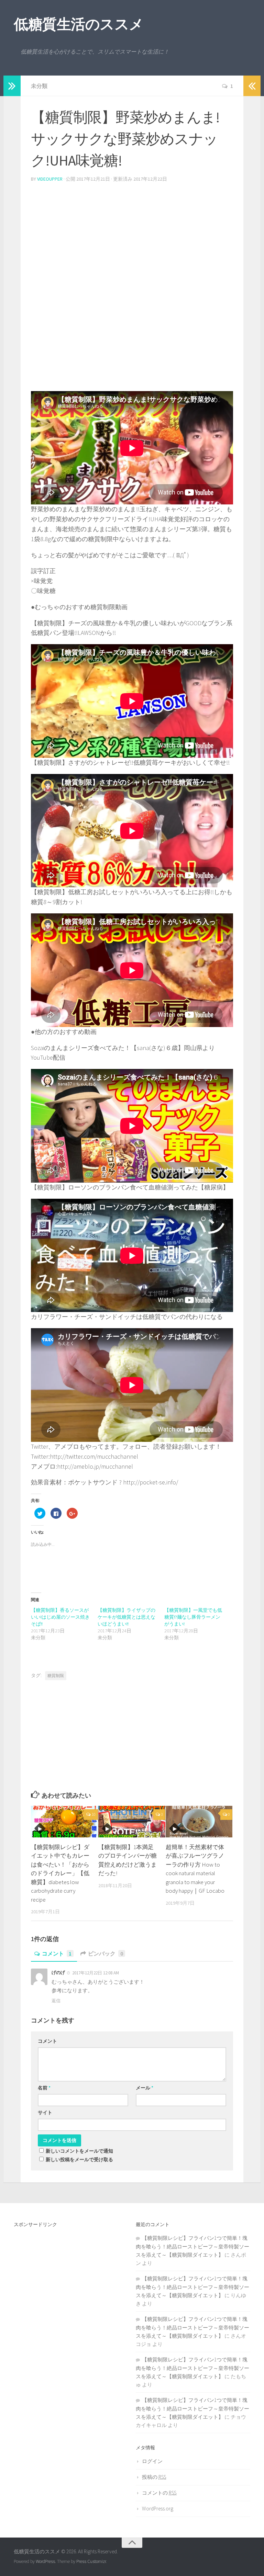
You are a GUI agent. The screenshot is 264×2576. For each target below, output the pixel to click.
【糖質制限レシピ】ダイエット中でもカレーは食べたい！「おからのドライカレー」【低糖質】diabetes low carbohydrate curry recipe (60, 1873)
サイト (45, 2112)
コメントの (159, 2493)
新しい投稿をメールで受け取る (79, 2159)
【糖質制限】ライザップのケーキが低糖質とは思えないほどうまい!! (126, 1617)
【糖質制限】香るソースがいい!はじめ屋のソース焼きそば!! (60, 1617)
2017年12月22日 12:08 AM (95, 1973)
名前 (44, 2088)
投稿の (154, 2477)
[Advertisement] (132, 236)
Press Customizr (91, 2561)
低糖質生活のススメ (79, 24)
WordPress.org (158, 2509)
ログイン (152, 2461)
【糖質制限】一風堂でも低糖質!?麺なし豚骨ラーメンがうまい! (193, 1617)
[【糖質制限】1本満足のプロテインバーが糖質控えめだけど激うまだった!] (132, 1822)
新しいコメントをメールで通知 (79, 2151)
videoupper (50, 179)
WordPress (45, 2561)
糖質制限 (56, 1675)
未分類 (39, 86)
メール (145, 2088)
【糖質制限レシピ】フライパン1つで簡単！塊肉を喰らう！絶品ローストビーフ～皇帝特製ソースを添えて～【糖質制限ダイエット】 (192, 2246)
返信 (56, 2001)
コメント (57, 1953)
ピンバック (106, 1953)
